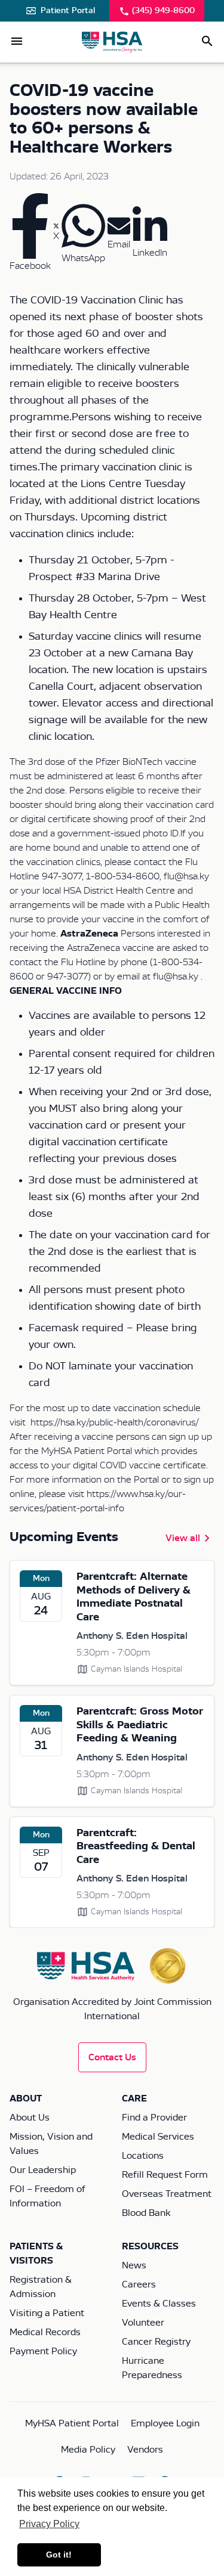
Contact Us (112, 2057)
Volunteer (143, 2323)
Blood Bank (146, 2213)
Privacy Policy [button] (49, 2524)
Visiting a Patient (47, 2313)
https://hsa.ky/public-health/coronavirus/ (115, 1422)
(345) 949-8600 (163, 11)
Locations (143, 2156)
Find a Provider (154, 2118)
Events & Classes (159, 2304)
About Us (30, 2118)
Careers (139, 2284)
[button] (17, 41)
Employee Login (165, 2423)
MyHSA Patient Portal (72, 2423)
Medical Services (158, 2137)
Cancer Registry (156, 2342)
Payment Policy (43, 2351)
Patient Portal (68, 11)
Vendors (145, 2450)
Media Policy (88, 2450)
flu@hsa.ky (176, 977)
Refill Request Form (165, 2175)
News (134, 2265)
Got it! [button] (59, 2555)
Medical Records (45, 2332)
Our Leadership (43, 2170)
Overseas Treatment (167, 2194)
